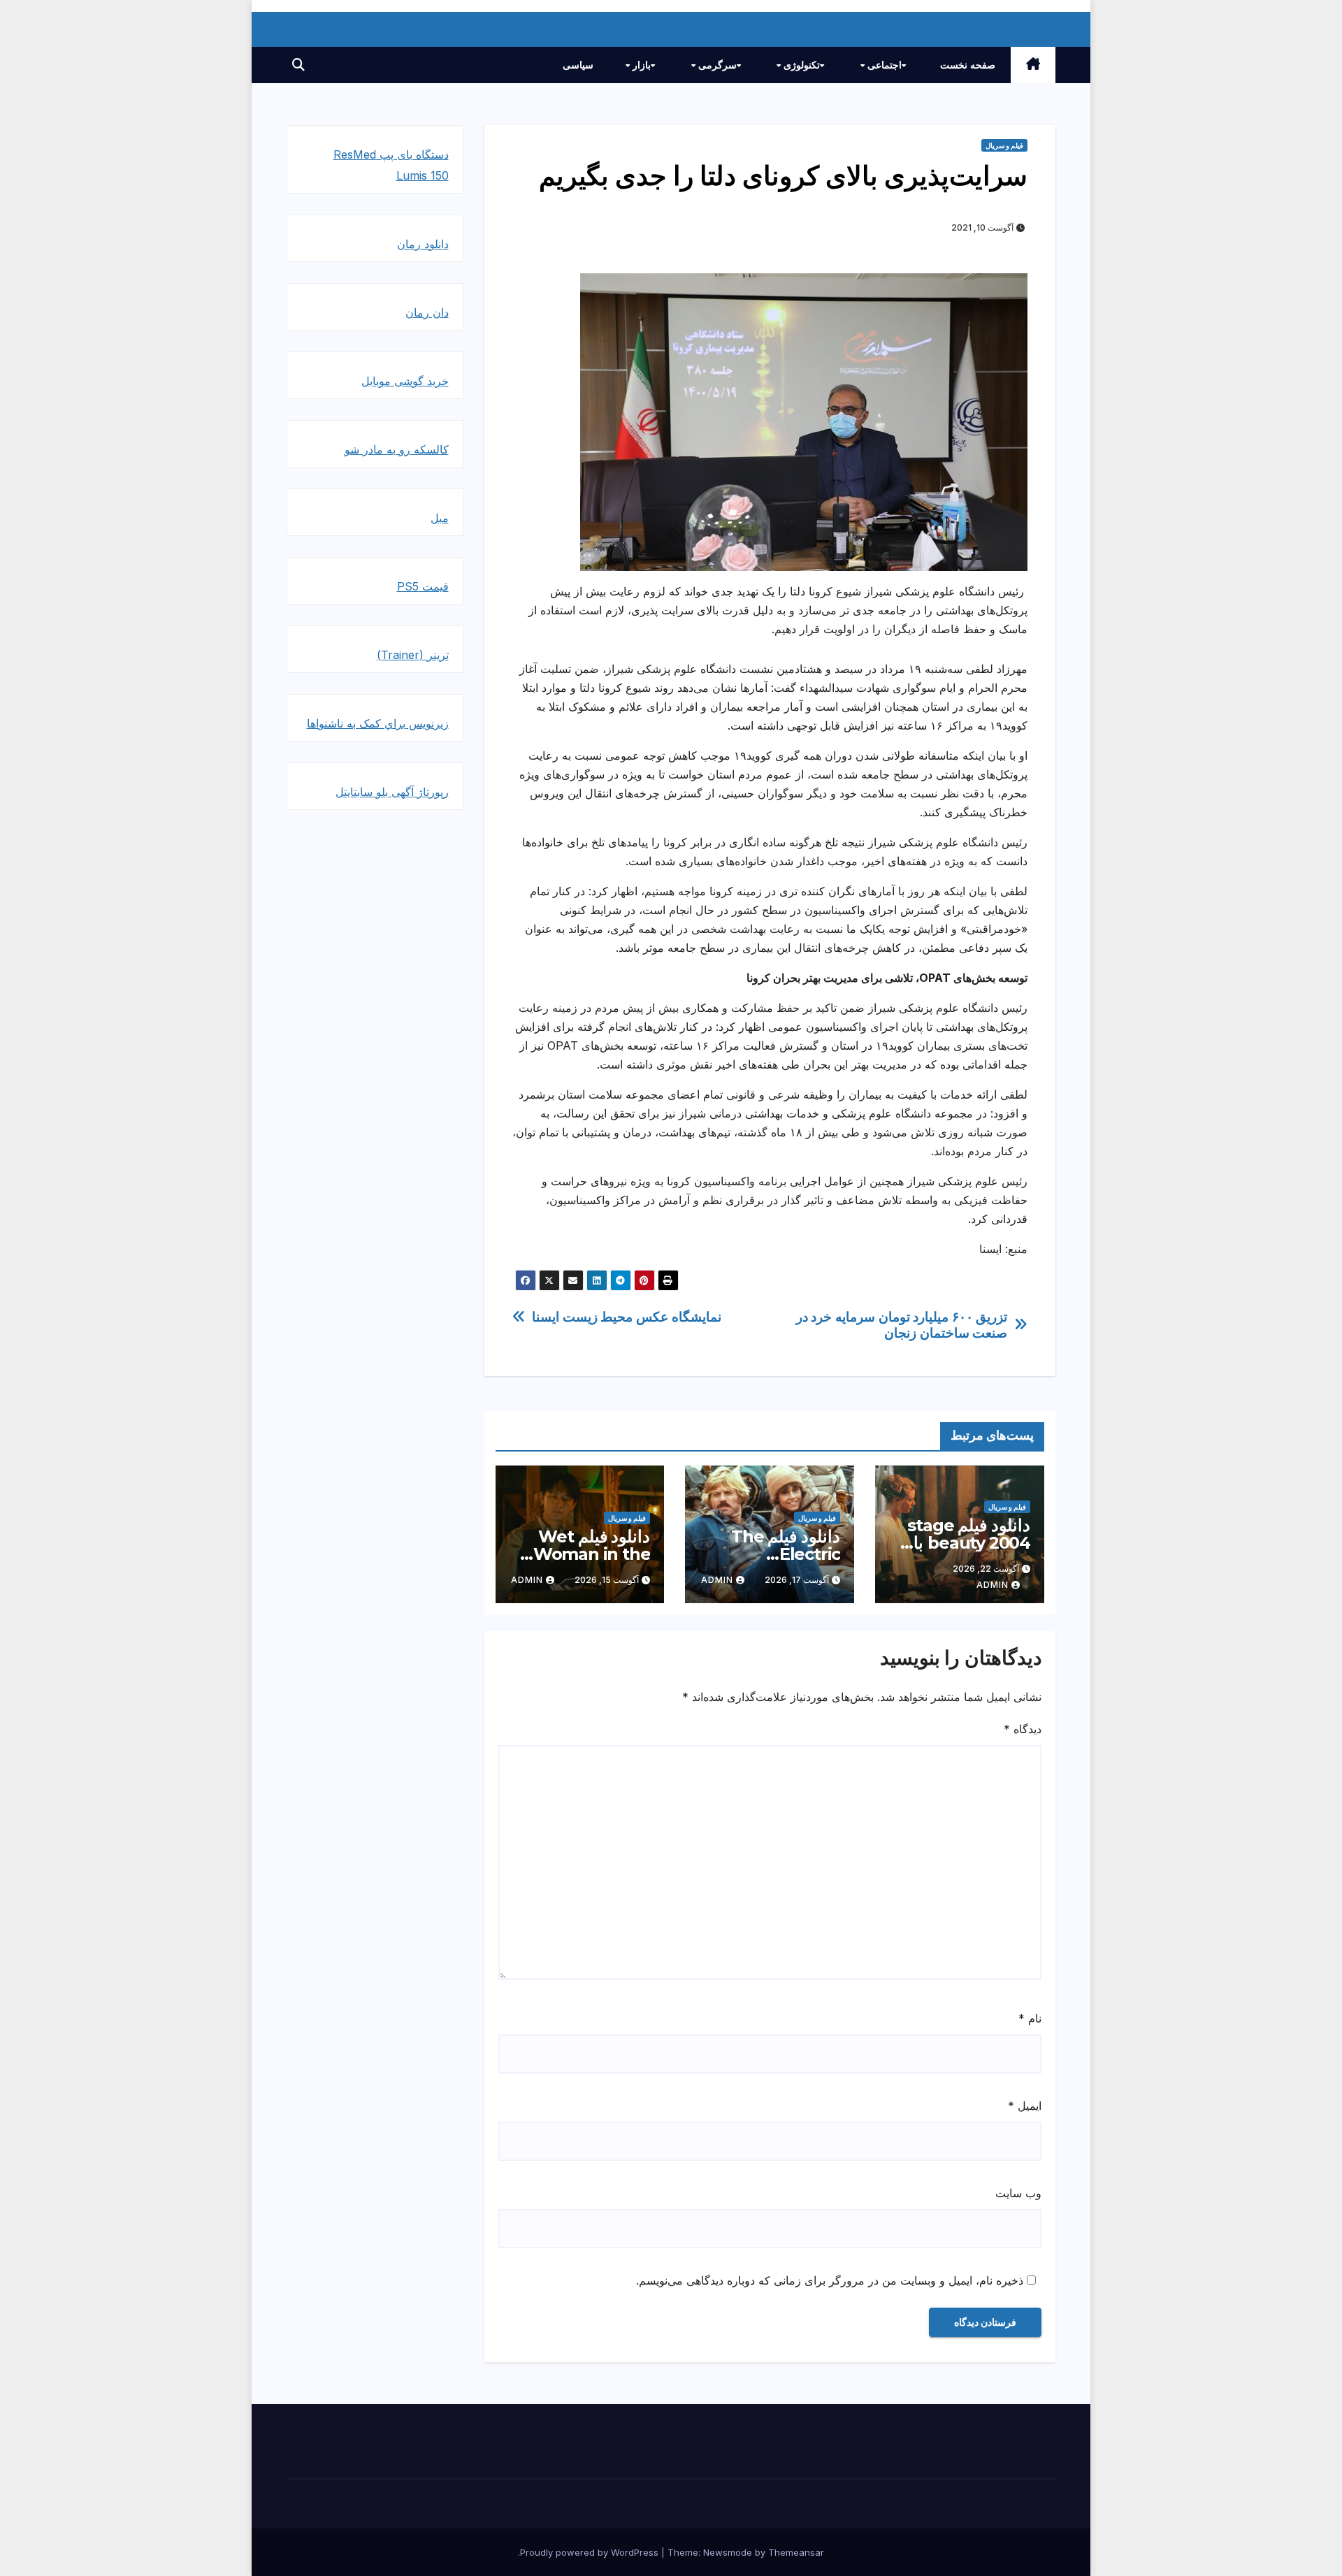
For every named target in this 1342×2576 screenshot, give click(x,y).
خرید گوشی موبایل (405, 381)
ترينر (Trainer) (413, 655)
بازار (640, 65)
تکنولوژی (800, 65)
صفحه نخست (968, 65)
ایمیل (1025, 2106)
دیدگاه (1023, 1729)
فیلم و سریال (1004, 145)
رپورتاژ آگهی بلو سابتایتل (392, 792)
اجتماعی (883, 65)
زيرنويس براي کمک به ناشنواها (378, 723)
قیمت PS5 (423, 586)
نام (1030, 2018)
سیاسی (578, 65)
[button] (298, 65)
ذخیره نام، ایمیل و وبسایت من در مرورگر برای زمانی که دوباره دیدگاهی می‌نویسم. (830, 2280)
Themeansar (796, 2552)
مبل (440, 518)
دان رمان (427, 312)
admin (993, 1585)
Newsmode (728, 2552)
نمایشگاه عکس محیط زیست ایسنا (626, 1317)
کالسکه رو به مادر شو (397, 449)
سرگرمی (716, 65)
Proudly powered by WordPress (591, 2552)
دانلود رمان (423, 244)
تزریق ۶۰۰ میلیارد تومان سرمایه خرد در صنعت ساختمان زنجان (902, 1325)
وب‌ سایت (1018, 2193)
